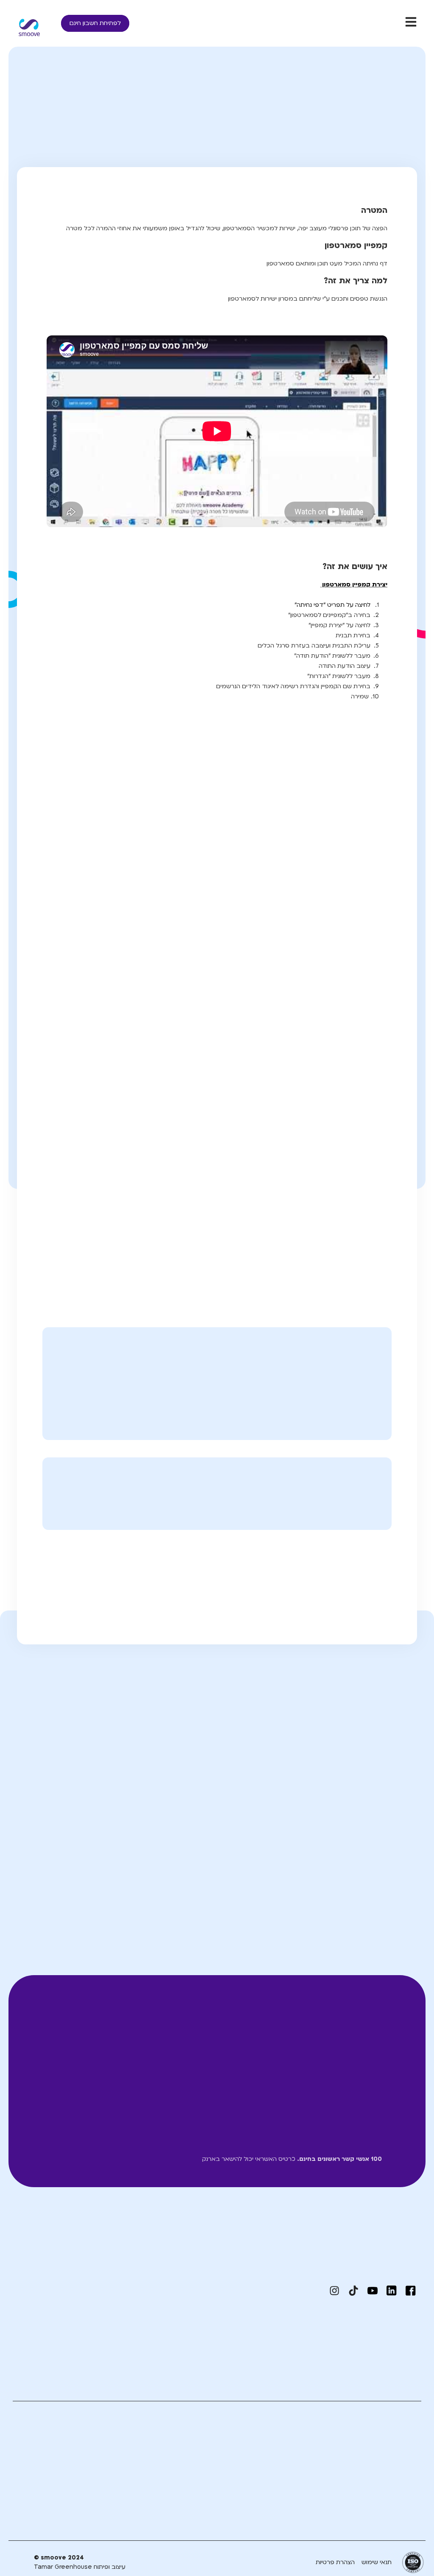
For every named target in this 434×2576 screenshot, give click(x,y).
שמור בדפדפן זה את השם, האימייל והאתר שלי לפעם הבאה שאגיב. (317, 1890)
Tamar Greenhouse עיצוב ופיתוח (80, 2567)
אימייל (307, 1848)
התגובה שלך (395, 1739)
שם (407, 1848)
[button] (322, 1571)
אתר (215, 1848)
